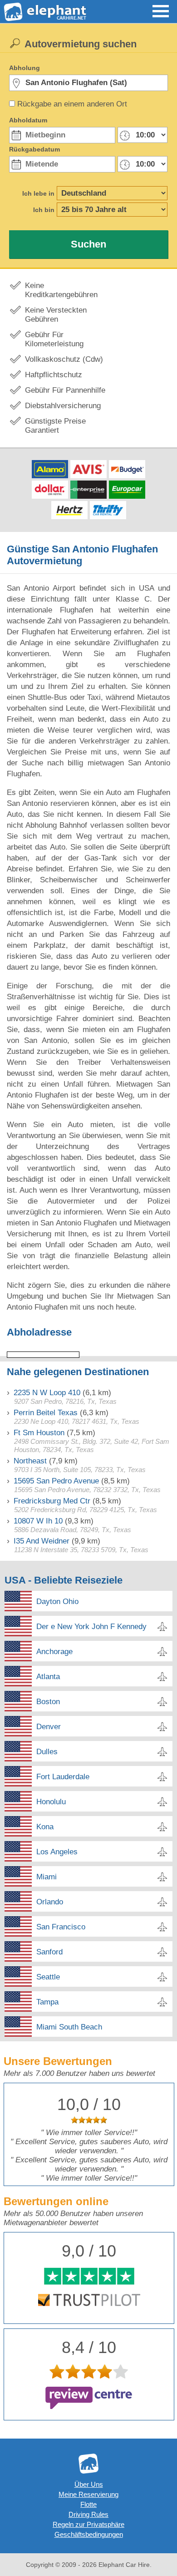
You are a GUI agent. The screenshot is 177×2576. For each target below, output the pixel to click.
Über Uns (89, 2484)
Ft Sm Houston (39, 1433)
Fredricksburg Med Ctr (52, 1501)
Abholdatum (28, 120)
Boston (48, 1702)
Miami (47, 1877)
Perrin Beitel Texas (46, 1413)
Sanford (49, 1952)
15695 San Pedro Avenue (56, 1481)
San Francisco (61, 1927)
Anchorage (54, 1652)
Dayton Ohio (57, 1602)
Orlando (50, 1902)
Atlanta (48, 1677)
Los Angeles (57, 1852)
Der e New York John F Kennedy (91, 1627)
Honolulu (51, 1802)
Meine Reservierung (88, 2494)
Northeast (30, 1461)
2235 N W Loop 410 (47, 1393)
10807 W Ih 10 (38, 1521)
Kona (45, 1827)
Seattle (48, 1977)
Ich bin (44, 210)
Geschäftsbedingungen (89, 2534)
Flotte (88, 2504)
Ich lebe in (38, 193)
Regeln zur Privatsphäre (88, 2524)
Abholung (25, 68)
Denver (49, 1727)
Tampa (47, 2002)
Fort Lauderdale (63, 1777)
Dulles (47, 1752)
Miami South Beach (69, 2027)
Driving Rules (88, 2514)
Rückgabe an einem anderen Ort (72, 104)
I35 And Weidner (42, 1541)
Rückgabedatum (34, 149)
